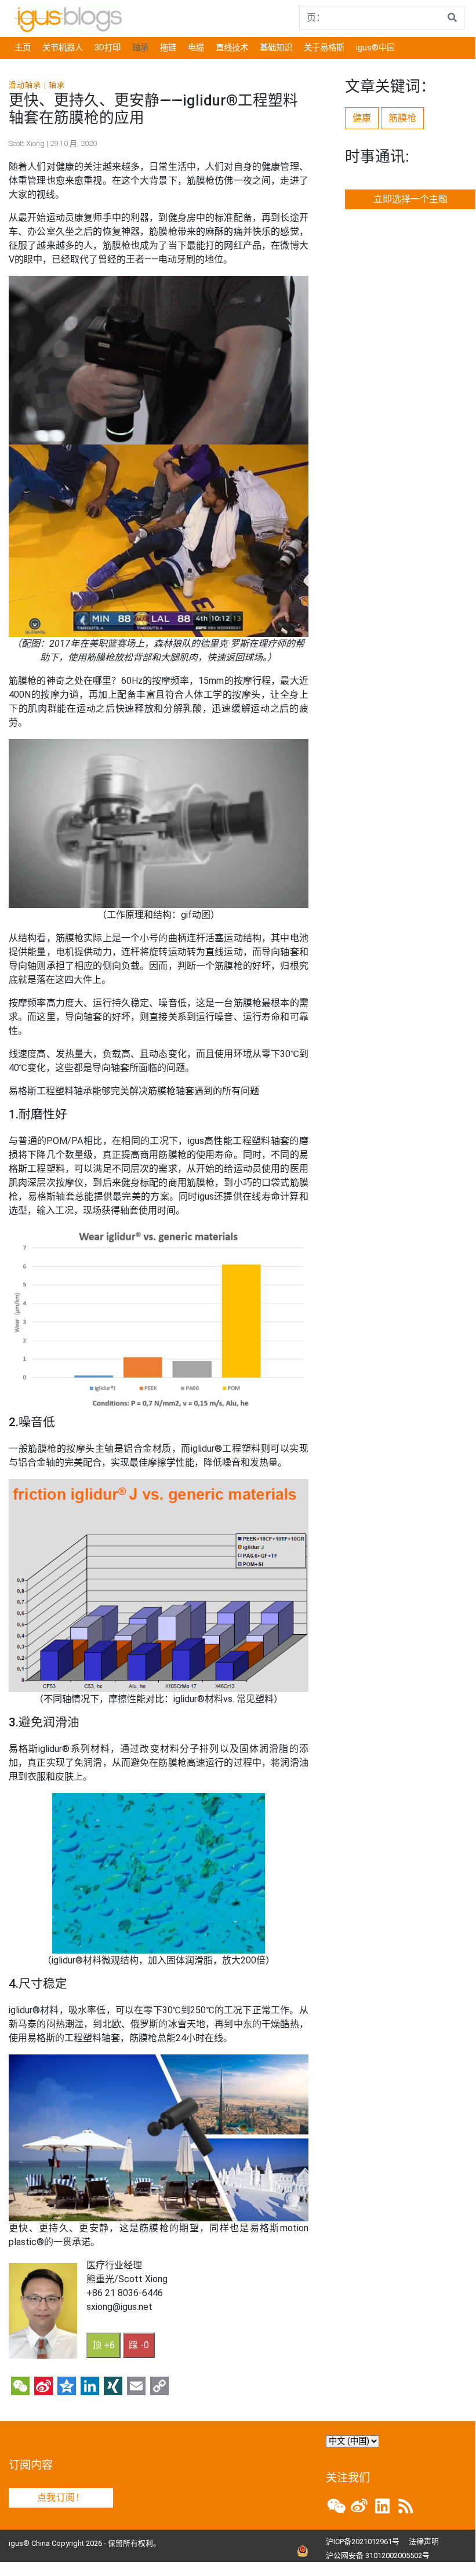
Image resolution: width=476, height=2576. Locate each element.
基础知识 (276, 48)
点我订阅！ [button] (61, 2497)
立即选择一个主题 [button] (410, 199)
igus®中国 (375, 48)
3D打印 (108, 48)
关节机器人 (63, 48)
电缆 (196, 48)
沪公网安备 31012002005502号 (378, 2555)
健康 (362, 118)
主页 (23, 48)
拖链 (168, 48)
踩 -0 (139, 2345)
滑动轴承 (25, 85)
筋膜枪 (402, 118)
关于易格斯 (324, 48)
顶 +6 (103, 2345)
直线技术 (232, 48)
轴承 (140, 48)
